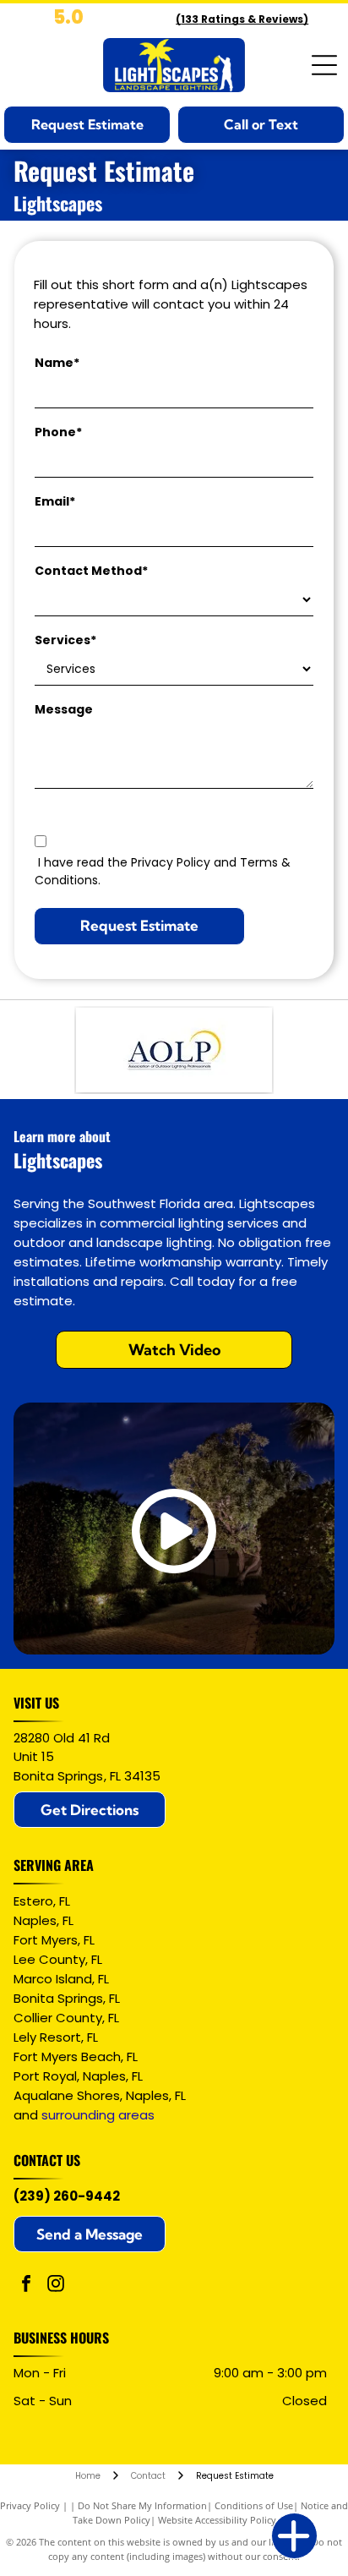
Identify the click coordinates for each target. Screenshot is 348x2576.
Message (64, 709)
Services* (65, 640)
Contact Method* (91, 571)
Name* (57, 363)
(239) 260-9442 (67, 2196)
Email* (55, 501)
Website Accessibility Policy (217, 2520)
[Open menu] (324, 65)
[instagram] (56, 2286)
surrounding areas (98, 2115)
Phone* (58, 432)
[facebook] (26, 2286)
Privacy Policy (30, 2505)
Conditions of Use (254, 2505)
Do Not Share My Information (142, 2505)
